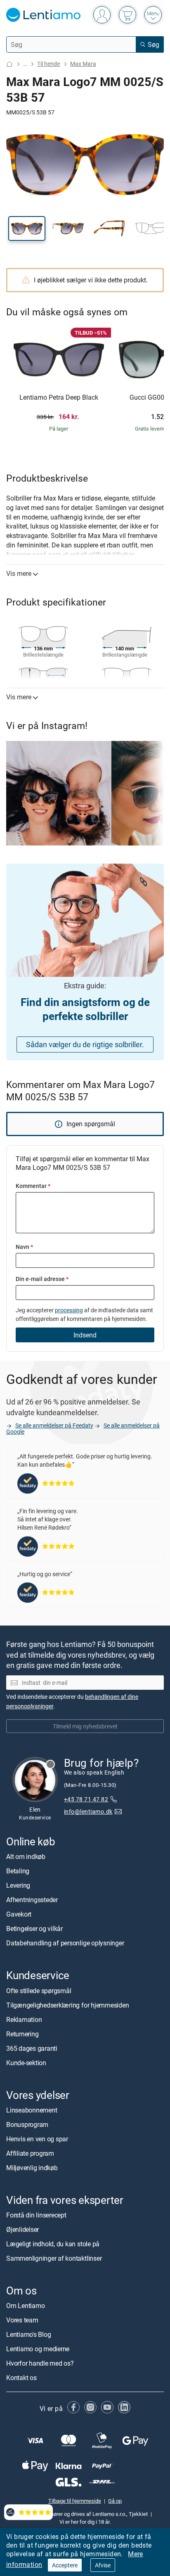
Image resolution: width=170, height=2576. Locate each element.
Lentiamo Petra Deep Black (59, 398)
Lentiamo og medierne (38, 2349)
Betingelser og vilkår (34, 1929)
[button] (27, 228)
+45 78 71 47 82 (86, 1799)
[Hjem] (9, 64)
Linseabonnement (32, 2110)
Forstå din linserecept (36, 2215)
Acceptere (65, 2565)
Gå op (115, 2501)
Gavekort (19, 1914)
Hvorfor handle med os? (40, 2363)
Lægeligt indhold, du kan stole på (53, 2244)
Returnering (22, 2034)
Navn (24, 1247)
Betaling (18, 1871)
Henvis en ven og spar (37, 2139)
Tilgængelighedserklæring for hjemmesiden (67, 2005)
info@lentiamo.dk (88, 1811)
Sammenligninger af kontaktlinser (54, 2258)
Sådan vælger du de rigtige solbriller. (85, 1044)
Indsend (85, 1335)
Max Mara (83, 64)
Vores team (22, 2320)
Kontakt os (21, 2378)
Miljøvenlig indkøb (32, 2168)
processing (69, 1310)
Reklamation (24, 2019)
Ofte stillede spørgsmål (39, 1991)
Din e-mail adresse (42, 1279)
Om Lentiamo (25, 2306)
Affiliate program (30, 2153)
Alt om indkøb (26, 1856)
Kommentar (33, 1186)
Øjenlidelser (22, 2229)
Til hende (48, 64)
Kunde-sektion (26, 2063)
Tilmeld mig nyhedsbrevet (85, 1726)
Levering (18, 1885)
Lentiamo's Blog (28, 2334)
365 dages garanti (32, 2048)
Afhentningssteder (32, 1900)
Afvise (103, 2565)
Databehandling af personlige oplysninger (65, 1943)
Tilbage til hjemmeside (75, 2501)
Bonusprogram (27, 2124)
